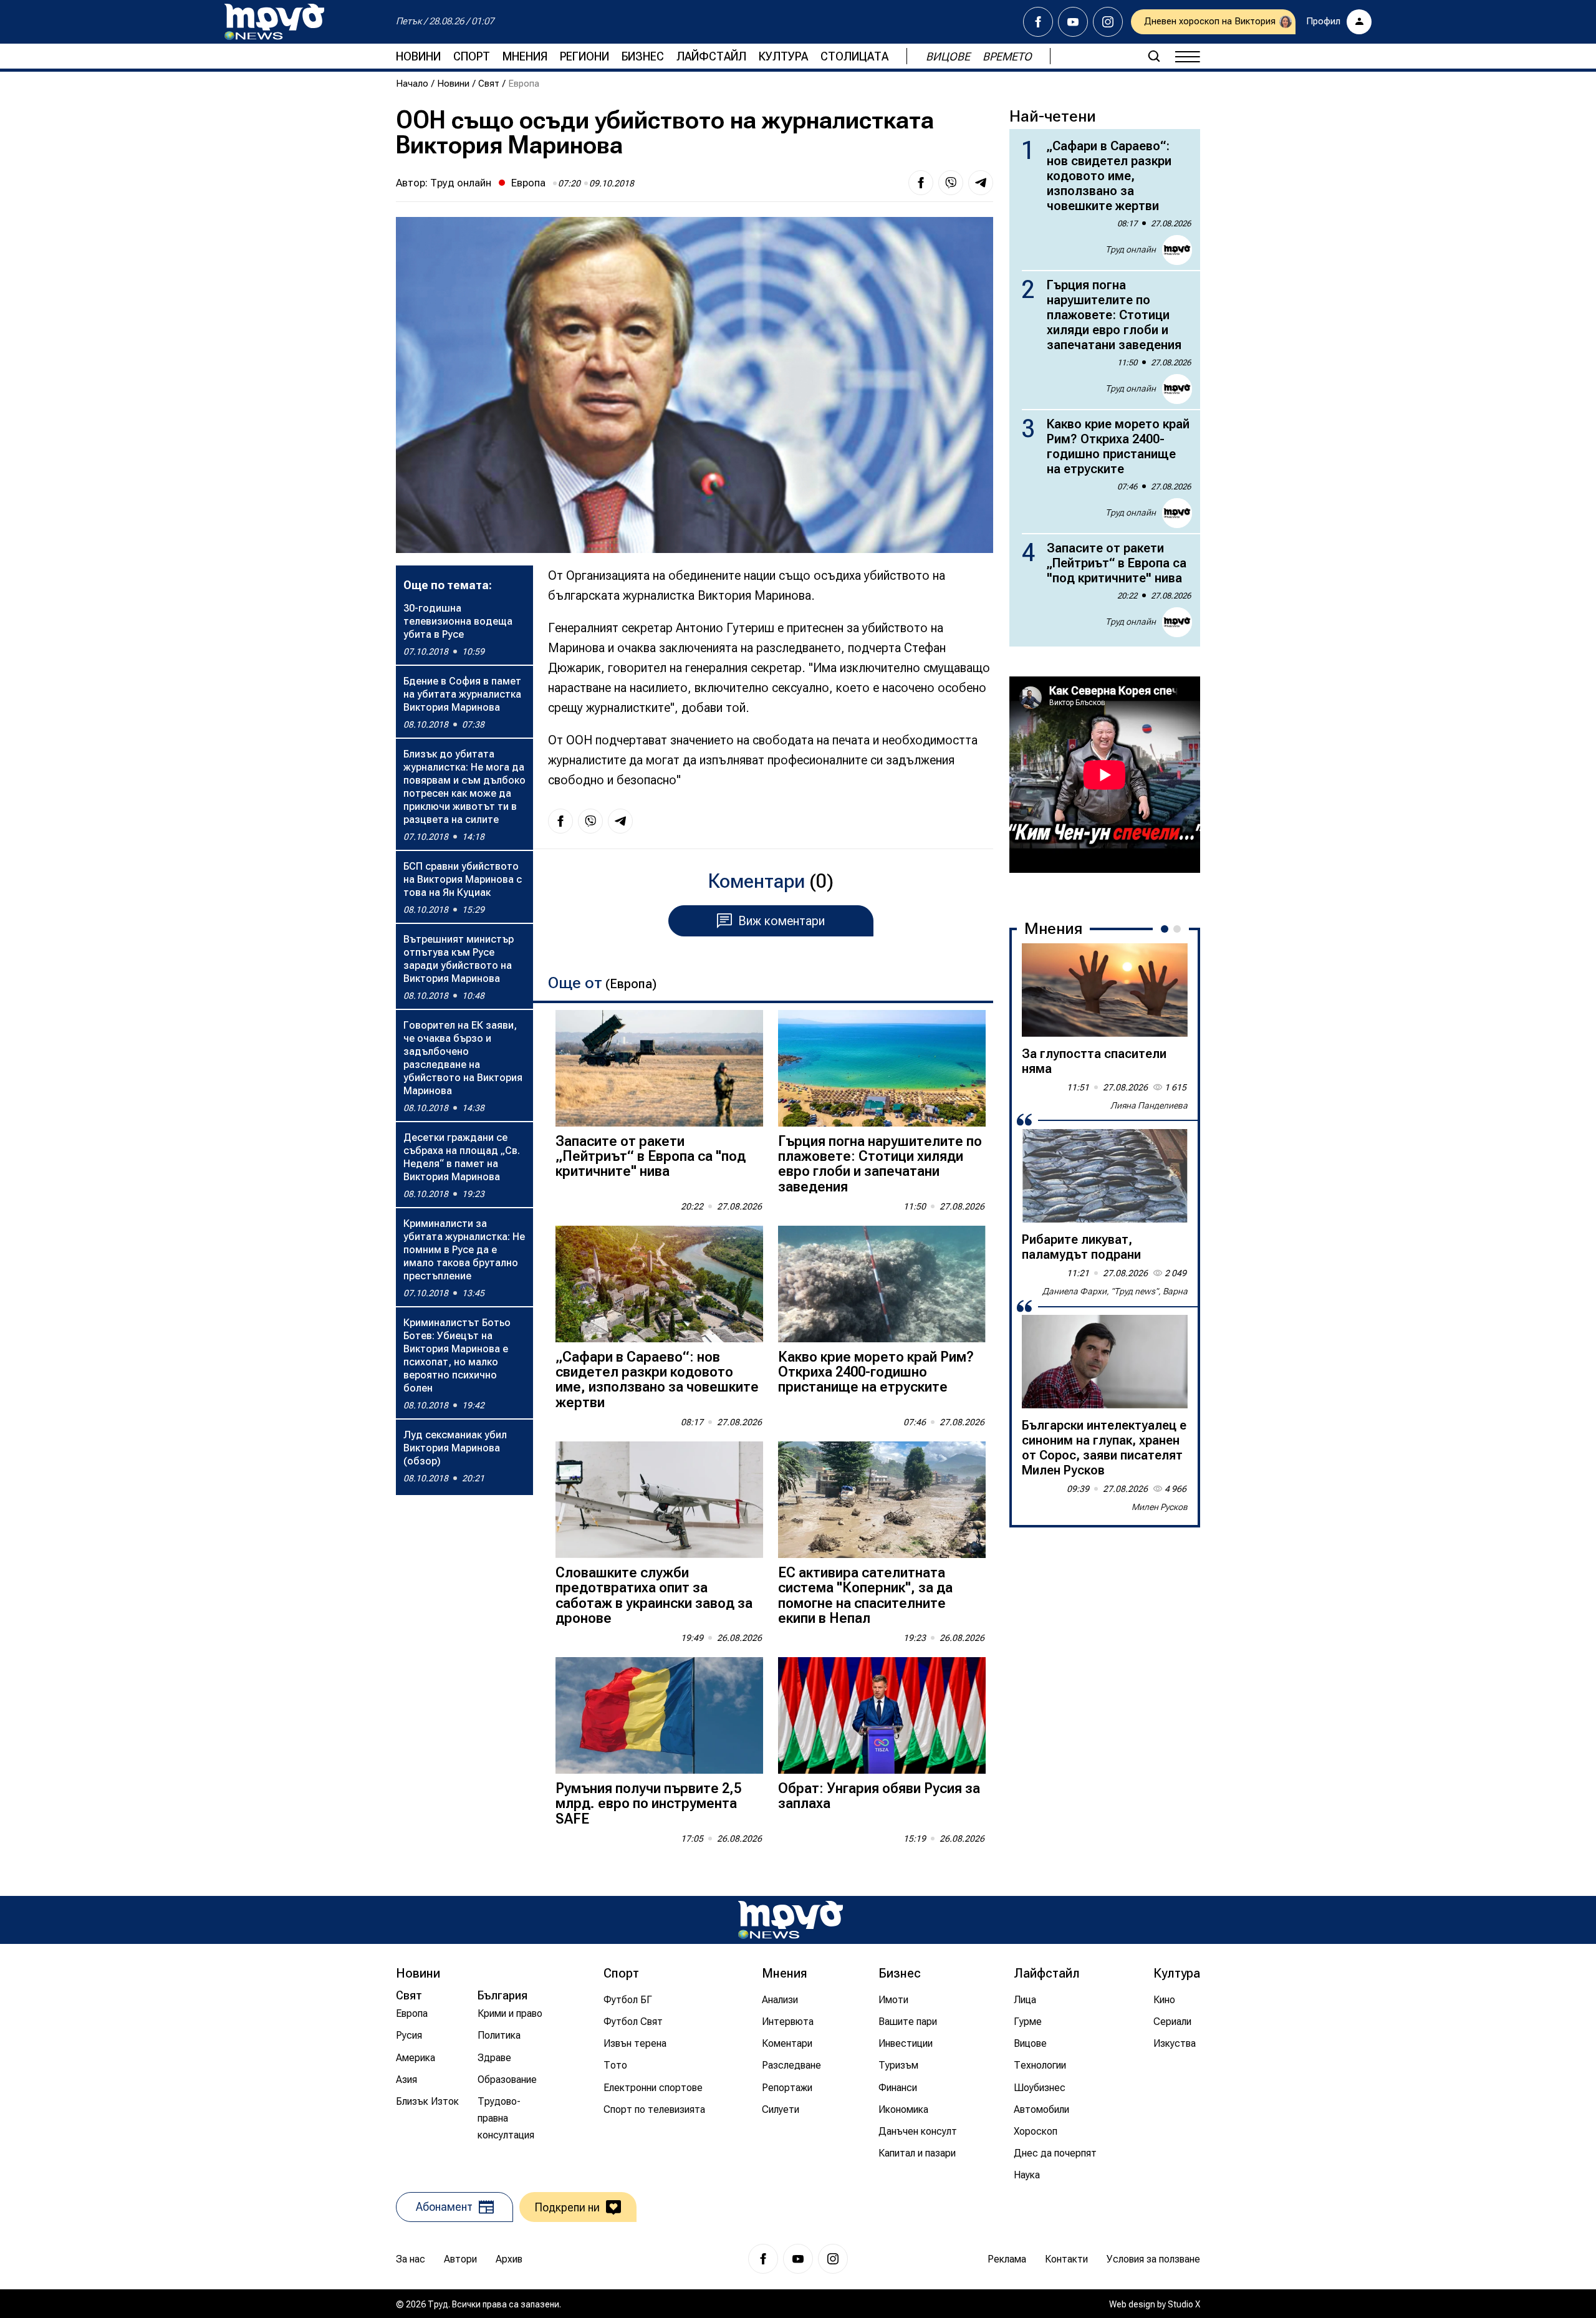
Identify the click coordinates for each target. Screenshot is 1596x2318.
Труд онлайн (461, 183)
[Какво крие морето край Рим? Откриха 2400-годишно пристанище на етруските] (882, 1284)
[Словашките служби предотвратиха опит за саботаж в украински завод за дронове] (659, 1500)
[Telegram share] (981, 183)
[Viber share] (951, 183)
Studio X (1184, 2304)
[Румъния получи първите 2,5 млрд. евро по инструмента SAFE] (659, 1715)
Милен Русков (1160, 1507)
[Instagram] (1108, 22)
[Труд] (791, 1920)
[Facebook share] (921, 183)
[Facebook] (1038, 22)
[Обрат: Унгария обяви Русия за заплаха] (882, 1715)
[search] (1154, 56)
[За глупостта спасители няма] (1105, 990)
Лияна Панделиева (1149, 1105)
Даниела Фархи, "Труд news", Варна (1115, 1291)
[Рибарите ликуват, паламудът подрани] (1105, 1176)
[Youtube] (1073, 22)
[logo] (274, 22)
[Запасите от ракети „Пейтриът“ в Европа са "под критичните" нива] (659, 1068)
